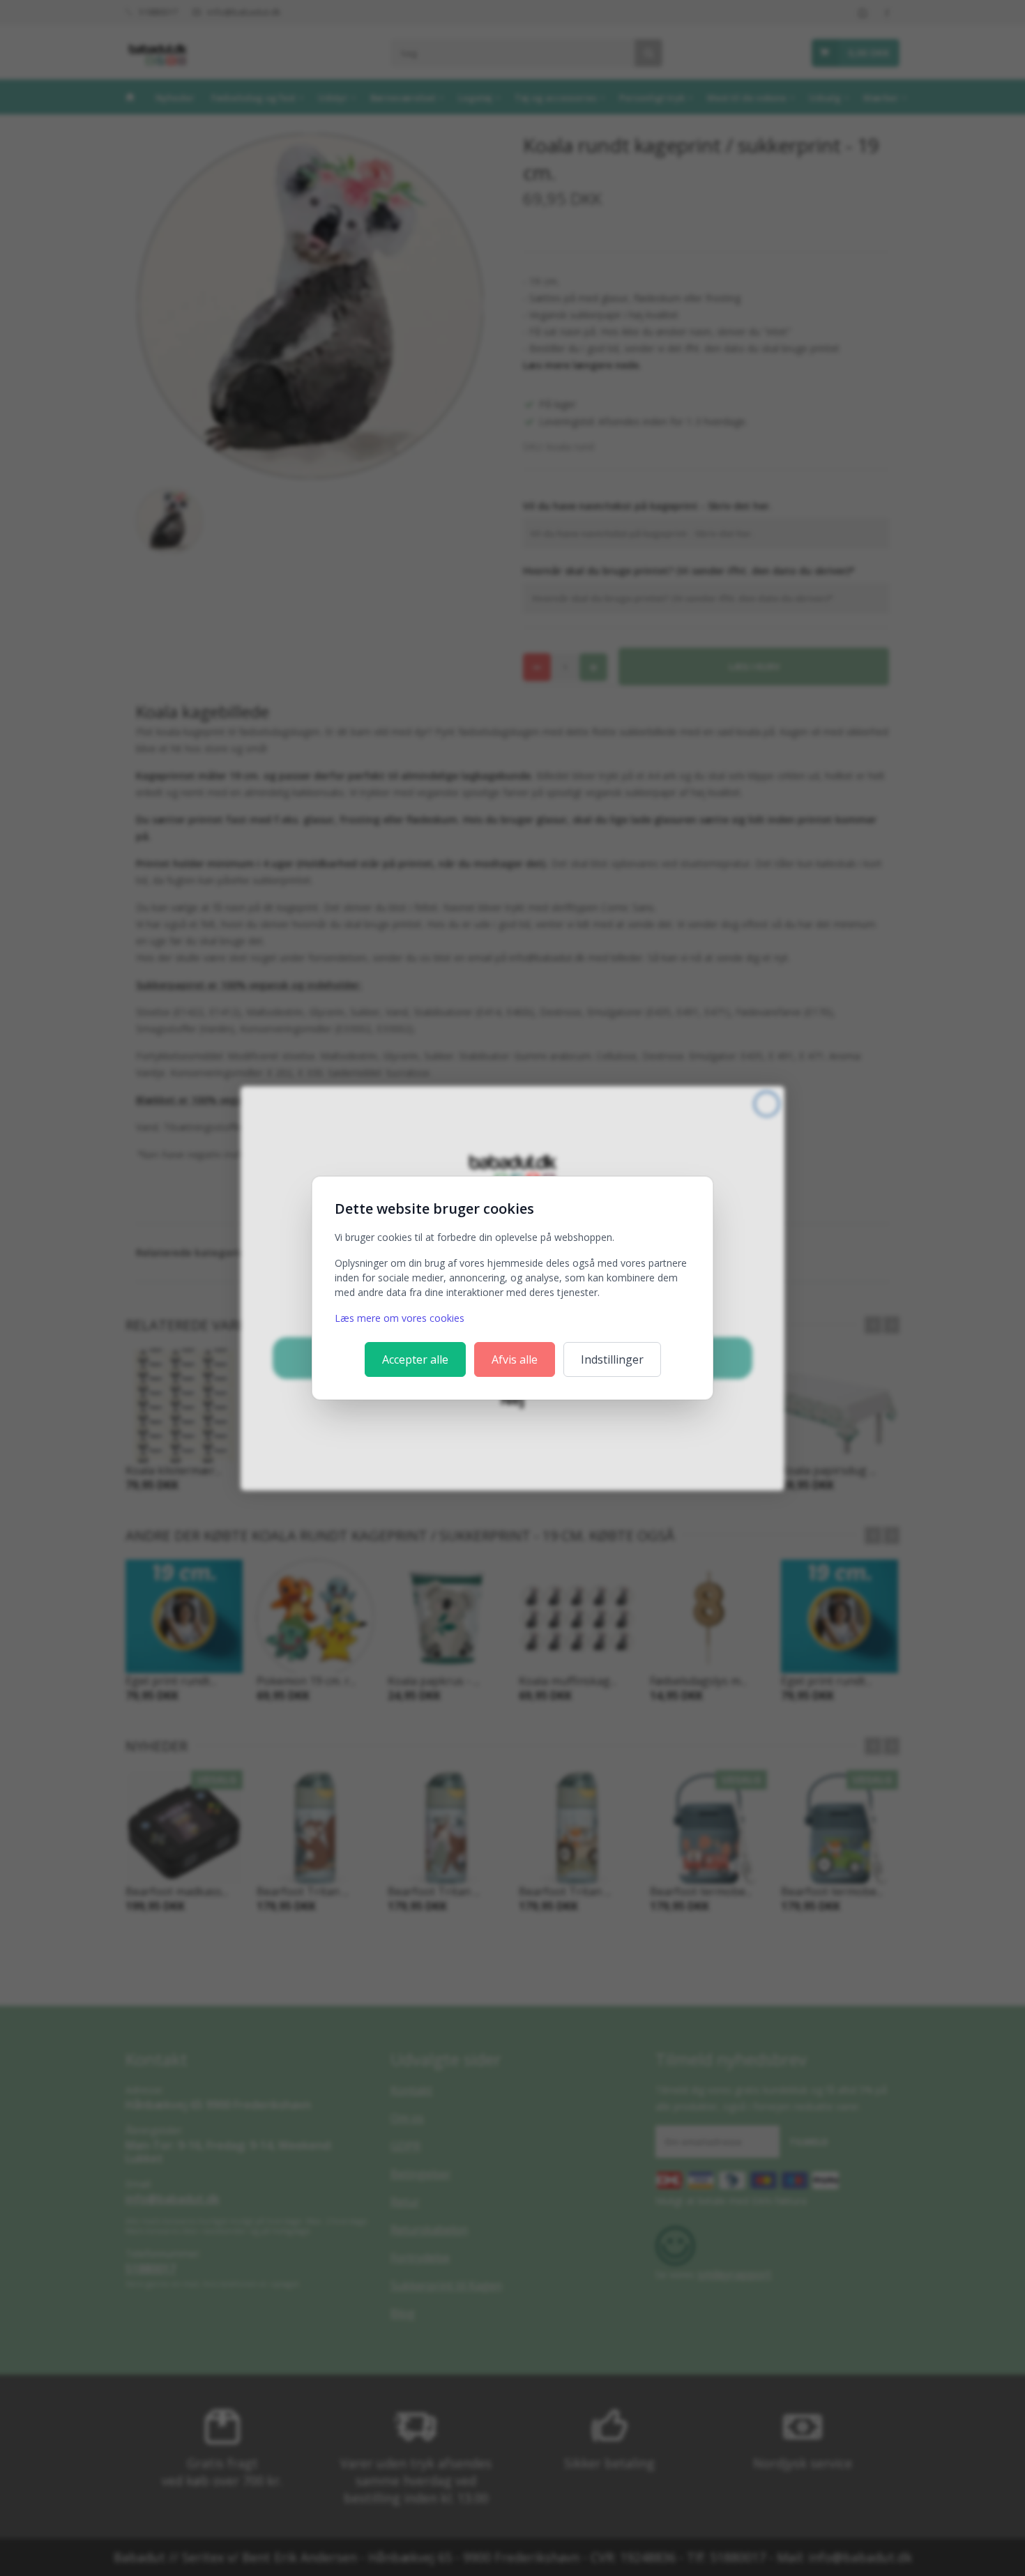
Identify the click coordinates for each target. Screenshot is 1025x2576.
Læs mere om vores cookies (400, 1318)
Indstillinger (612, 1359)
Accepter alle (415, 1359)
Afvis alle (515, 1359)
